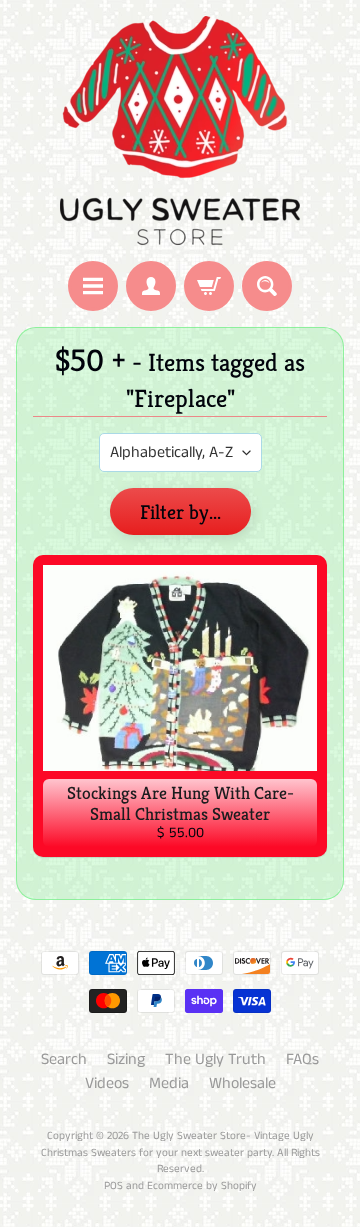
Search (64, 1059)
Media (169, 1083)
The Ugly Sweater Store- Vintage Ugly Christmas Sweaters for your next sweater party (177, 1144)
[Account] (151, 286)
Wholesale (242, 1083)
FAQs (302, 1059)
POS (113, 1186)
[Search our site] (267, 286)
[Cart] (209, 286)
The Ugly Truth (215, 1059)
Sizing (126, 1059)
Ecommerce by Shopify (202, 1186)
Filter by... (180, 512)
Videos (107, 1083)
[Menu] (93, 286)
